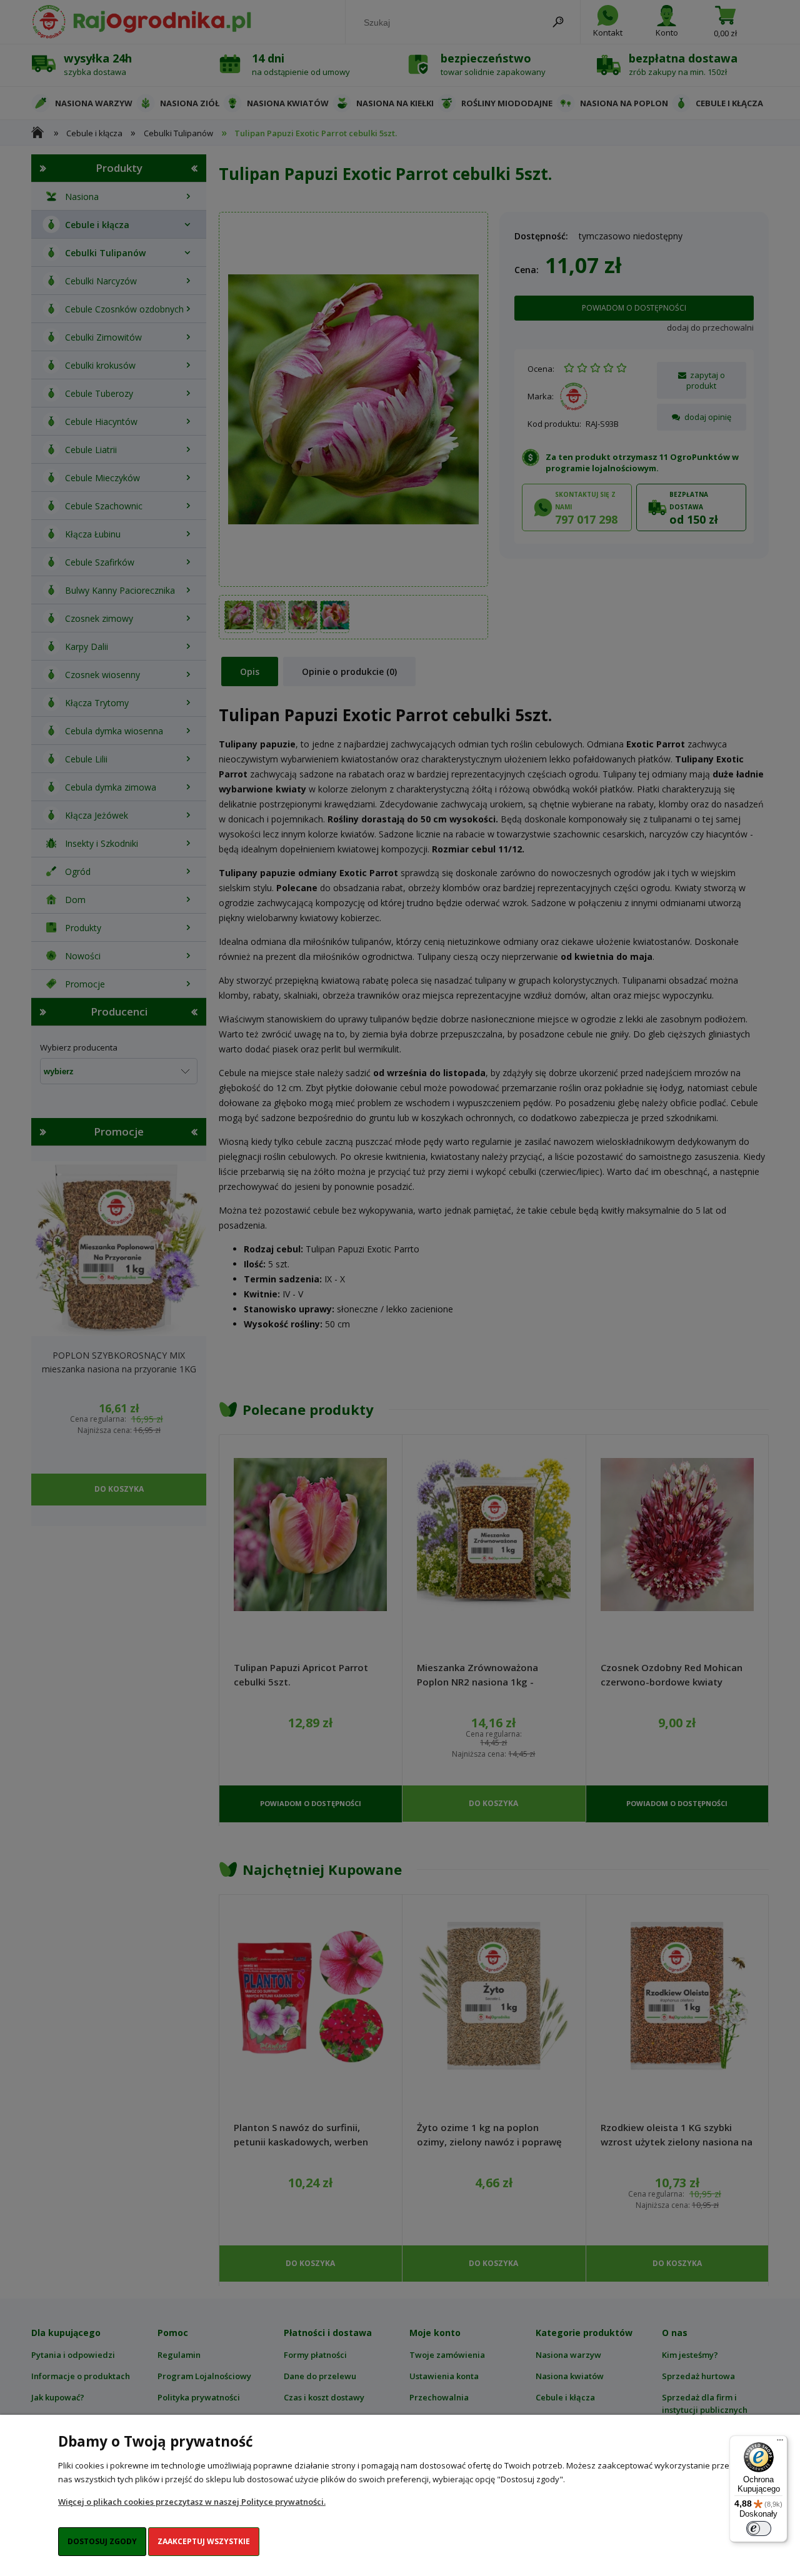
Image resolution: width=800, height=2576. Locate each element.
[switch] (759, 2529)
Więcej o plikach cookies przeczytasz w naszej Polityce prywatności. (192, 2502)
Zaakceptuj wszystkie (204, 2541)
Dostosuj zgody (102, 2541)
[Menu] (780, 2443)
